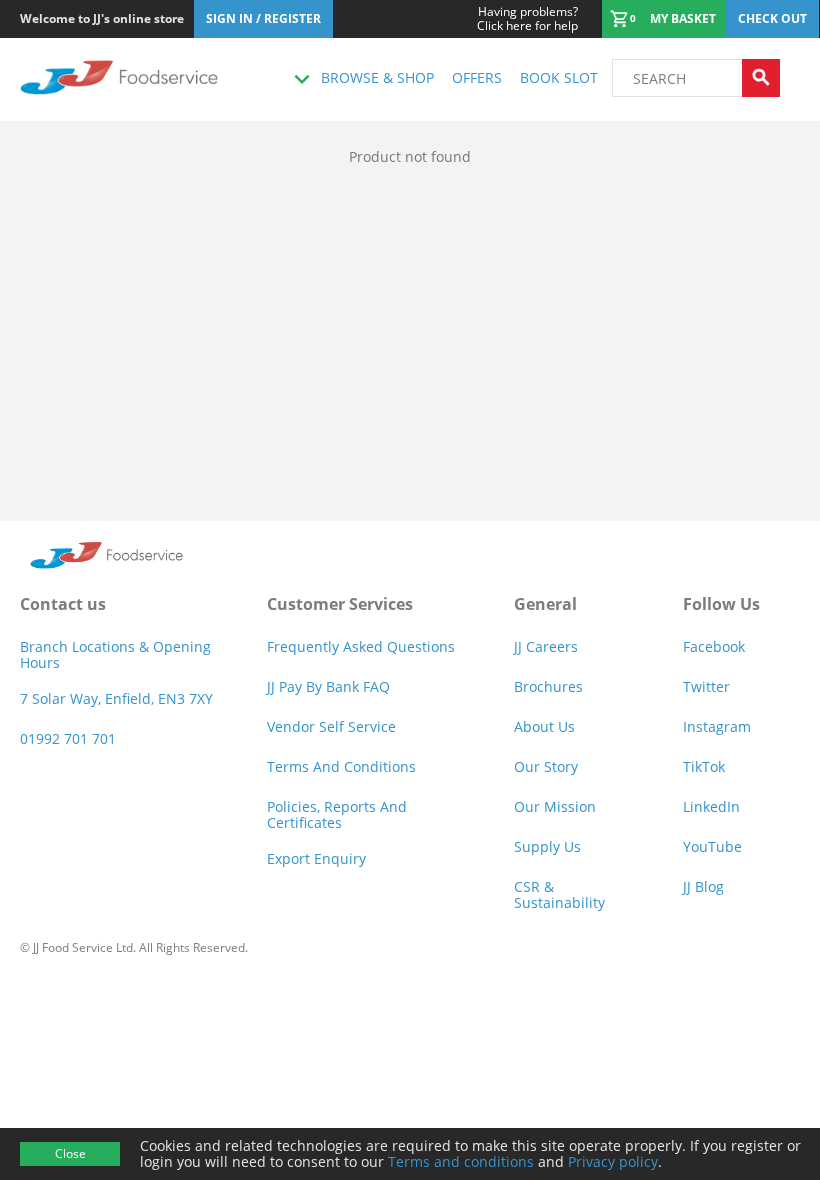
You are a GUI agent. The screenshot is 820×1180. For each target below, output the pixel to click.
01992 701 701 (68, 738)
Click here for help (527, 19)
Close (70, 1153)
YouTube (712, 846)
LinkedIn (711, 806)
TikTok (704, 766)
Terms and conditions (461, 1161)
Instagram (717, 726)
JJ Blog (703, 886)
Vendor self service (331, 726)
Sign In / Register (263, 18)
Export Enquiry (316, 858)
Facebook (714, 646)
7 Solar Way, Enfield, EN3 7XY (116, 698)
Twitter (706, 686)
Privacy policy (613, 1161)
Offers (477, 77)
